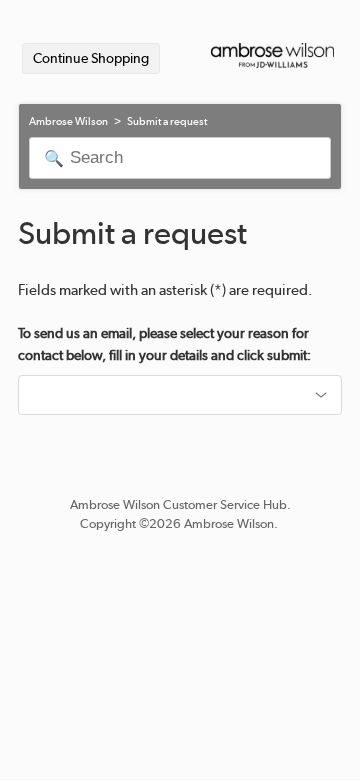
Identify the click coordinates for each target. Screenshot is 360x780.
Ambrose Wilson (68, 121)
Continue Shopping (91, 58)
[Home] (272, 59)
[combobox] (180, 395)
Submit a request (167, 121)
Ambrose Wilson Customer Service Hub (178, 504)
